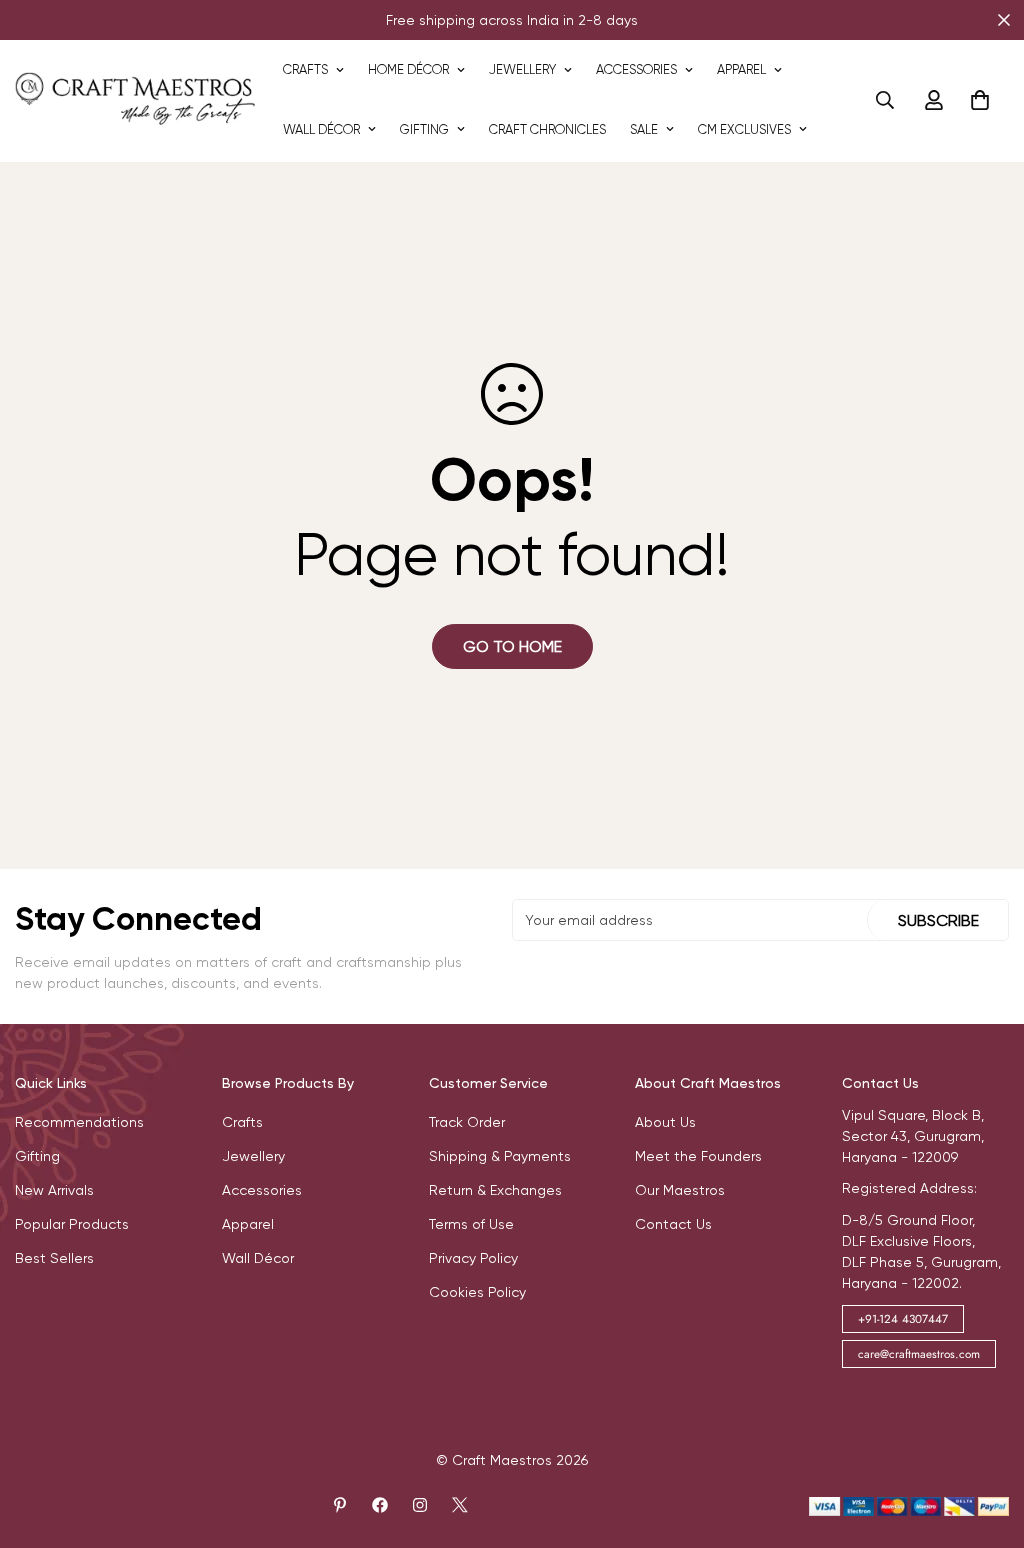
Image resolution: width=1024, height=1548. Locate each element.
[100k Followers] (420, 1505)
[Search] (885, 100)
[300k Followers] (380, 1505)
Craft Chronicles (547, 129)
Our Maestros (680, 1190)
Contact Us (673, 1224)
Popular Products (72, 1224)
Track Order (467, 1122)
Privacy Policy (473, 1258)
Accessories (636, 69)
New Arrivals (54, 1190)
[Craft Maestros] (135, 99)
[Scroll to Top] (985, 1439)
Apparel (741, 69)
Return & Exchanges (495, 1190)
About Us (665, 1122)
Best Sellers (54, 1258)
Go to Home (512, 646)
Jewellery (522, 69)
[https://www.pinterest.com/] (340, 1505)
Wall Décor (321, 129)
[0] (980, 100)
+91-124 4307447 (903, 1319)
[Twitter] (460, 1505)
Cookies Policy (477, 1292)
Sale (644, 129)
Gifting (424, 129)
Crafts (305, 69)
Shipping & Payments (500, 1156)
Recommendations (79, 1122)
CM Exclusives (744, 129)
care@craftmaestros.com (919, 1354)
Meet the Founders (698, 1156)
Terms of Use (471, 1224)
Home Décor (408, 69)
